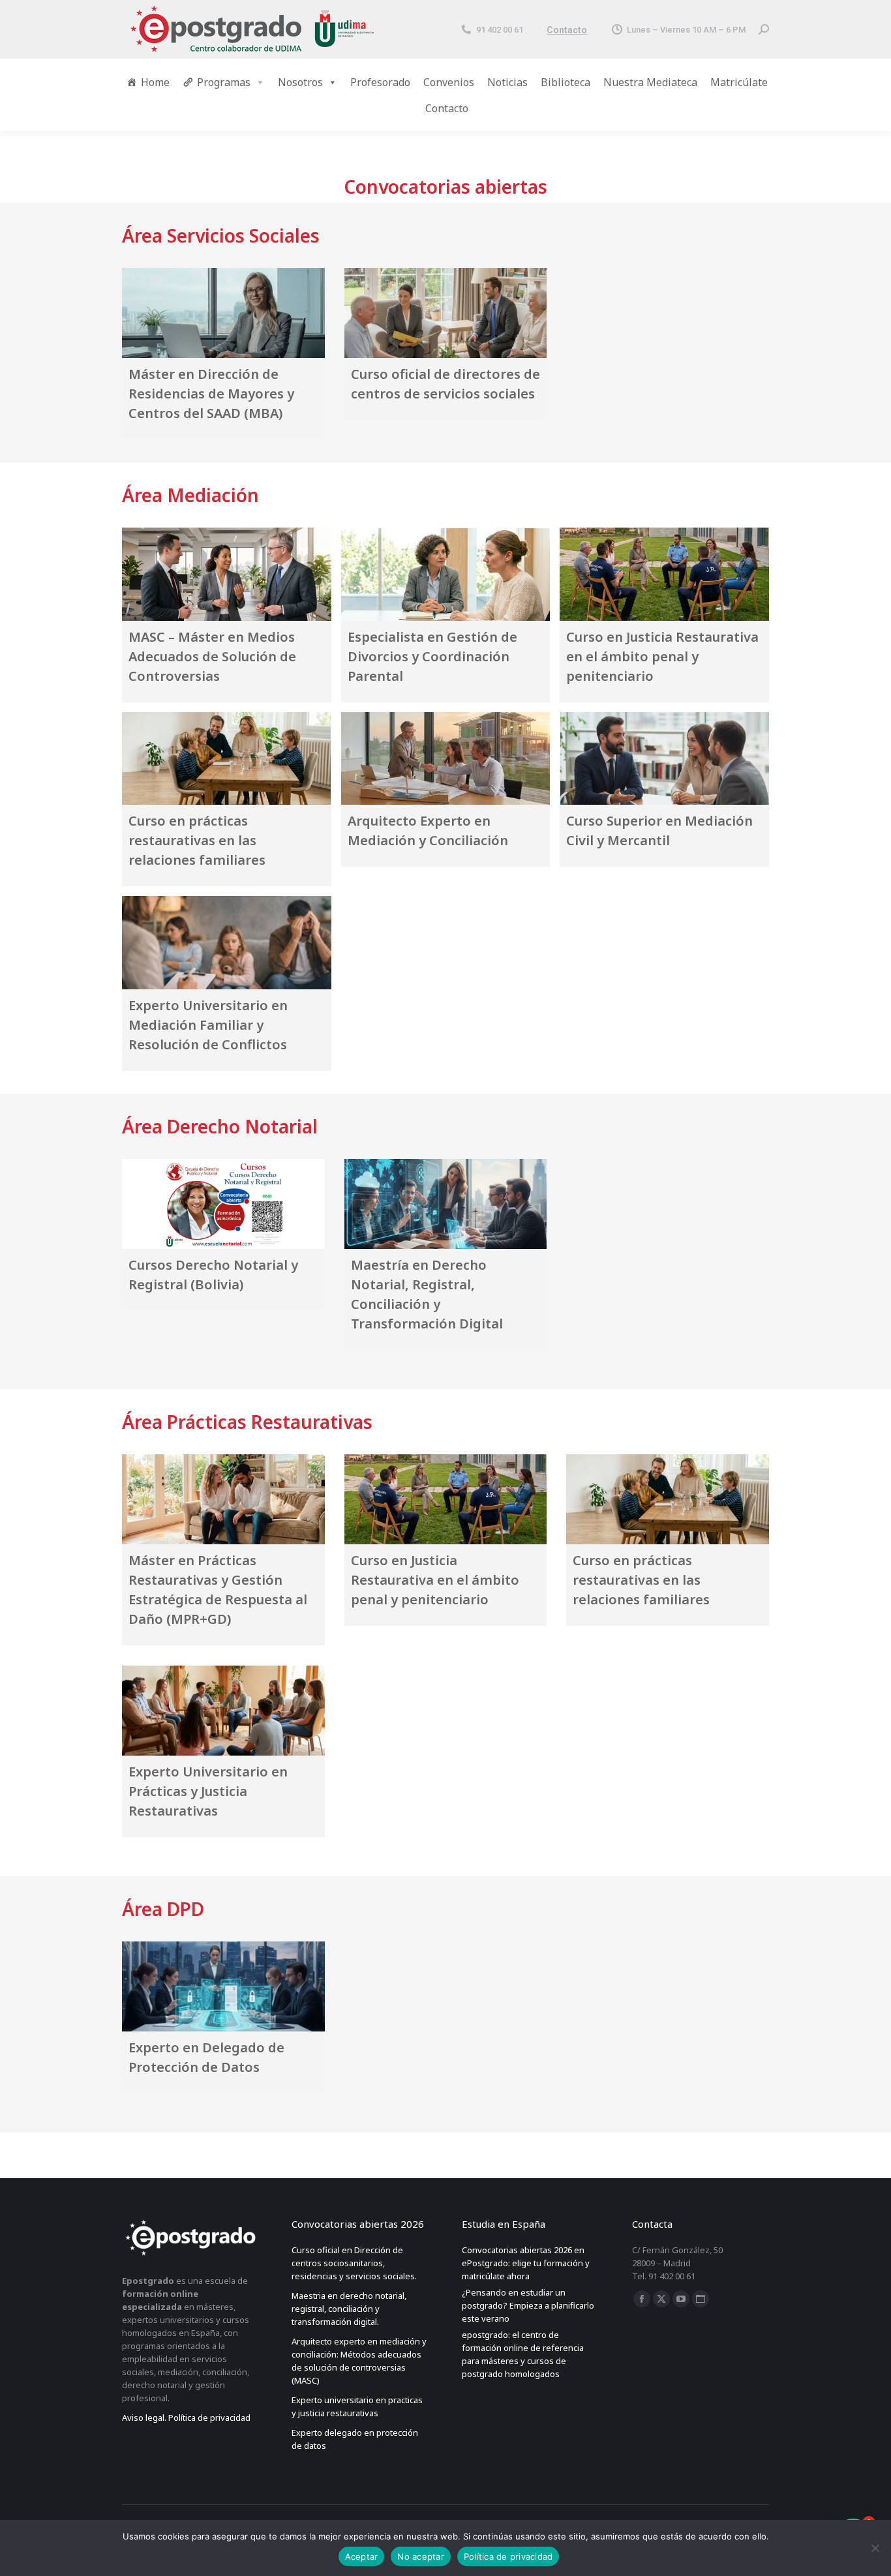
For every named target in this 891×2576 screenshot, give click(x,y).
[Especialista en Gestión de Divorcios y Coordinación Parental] (446, 574)
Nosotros (300, 82)
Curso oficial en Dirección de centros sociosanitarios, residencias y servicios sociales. (354, 2263)
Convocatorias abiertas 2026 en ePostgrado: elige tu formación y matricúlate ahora (526, 2263)
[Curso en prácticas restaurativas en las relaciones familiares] (227, 759)
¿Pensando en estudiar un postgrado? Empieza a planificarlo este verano (528, 2305)
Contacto (567, 30)
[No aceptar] (875, 2548)
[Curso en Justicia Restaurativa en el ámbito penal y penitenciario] (664, 574)
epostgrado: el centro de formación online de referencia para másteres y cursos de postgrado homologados (523, 2354)
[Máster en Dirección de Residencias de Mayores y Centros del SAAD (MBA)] (223, 313)
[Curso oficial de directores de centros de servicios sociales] (446, 313)
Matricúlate (739, 82)
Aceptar (362, 2556)
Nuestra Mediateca (650, 82)
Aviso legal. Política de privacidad (186, 2418)
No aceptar (421, 2556)
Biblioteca (566, 82)
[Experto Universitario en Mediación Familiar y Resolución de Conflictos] (227, 943)
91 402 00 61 (500, 30)
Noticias (507, 82)
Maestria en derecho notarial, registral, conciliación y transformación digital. (349, 2309)
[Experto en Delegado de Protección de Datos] (223, 1986)
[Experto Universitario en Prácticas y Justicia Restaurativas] (223, 1710)
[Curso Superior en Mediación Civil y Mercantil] (664, 759)
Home (155, 82)
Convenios (449, 82)
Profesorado (380, 82)
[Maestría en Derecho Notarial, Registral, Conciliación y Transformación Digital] (446, 1204)
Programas (224, 82)
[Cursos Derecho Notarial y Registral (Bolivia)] (223, 1204)
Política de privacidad (508, 2556)
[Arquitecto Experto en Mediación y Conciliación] (446, 759)
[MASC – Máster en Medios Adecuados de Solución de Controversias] (227, 574)
